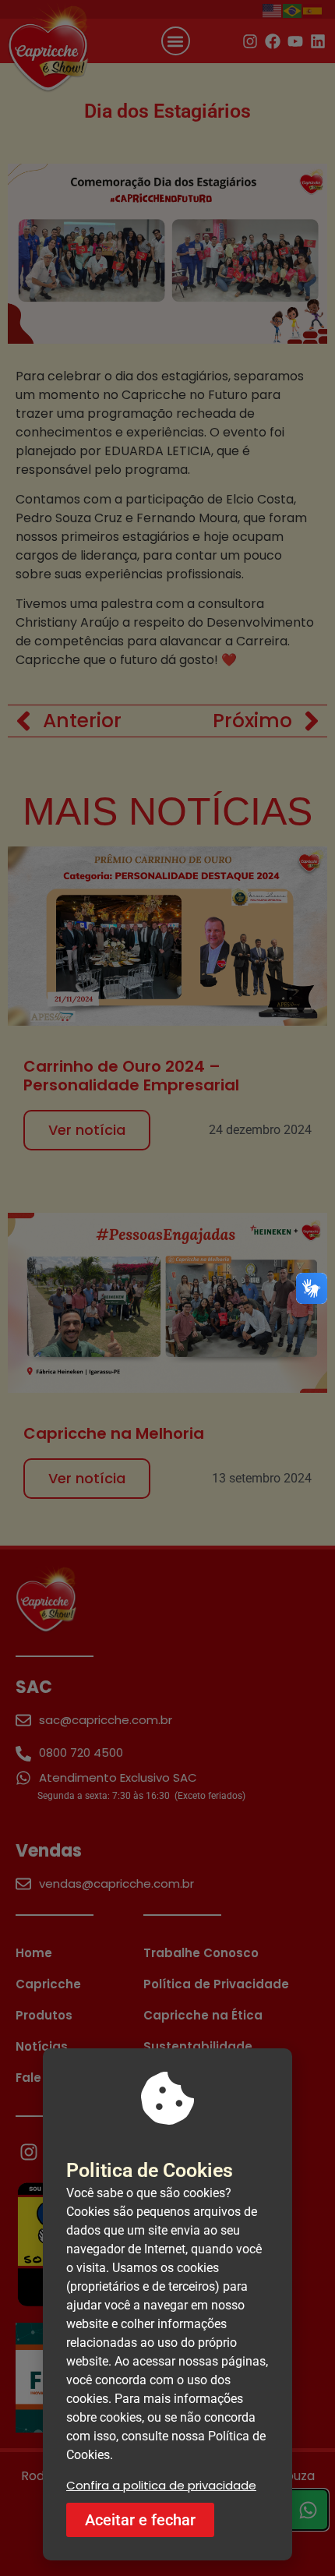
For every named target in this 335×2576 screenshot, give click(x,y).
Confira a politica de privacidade (161, 2485)
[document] (167, 1288)
